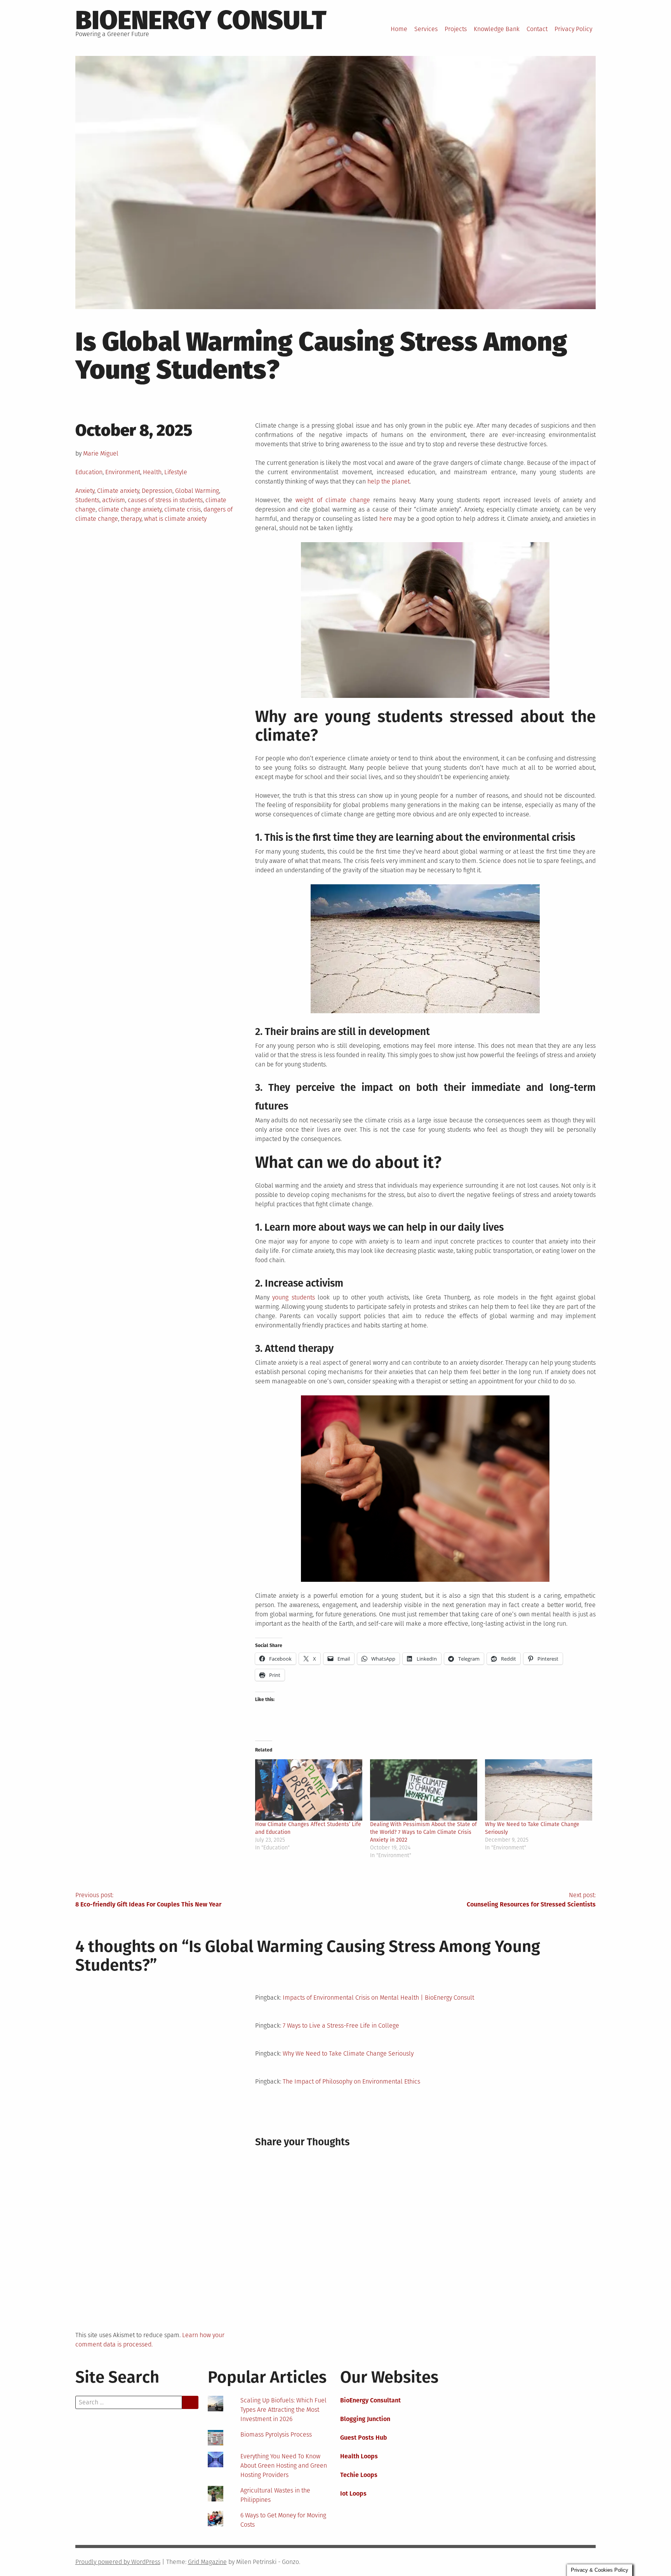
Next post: (531, 1900)
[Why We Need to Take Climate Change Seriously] (539, 1790)
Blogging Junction (365, 2419)
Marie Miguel (101, 453)
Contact (537, 29)
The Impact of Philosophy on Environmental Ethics (351, 2081)
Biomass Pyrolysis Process (276, 2434)
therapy (131, 519)
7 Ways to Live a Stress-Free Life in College (341, 2025)
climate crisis (183, 509)
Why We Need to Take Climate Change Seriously (348, 2053)
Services (426, 29)
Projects (456, 29)
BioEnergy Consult (201, 20)
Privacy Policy (573, 29)
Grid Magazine (207, 2562)
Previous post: (148, 1900)
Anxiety (85, 491)
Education (89, 472)
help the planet (389, 481)
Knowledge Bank (497, 29)
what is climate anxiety (175, 519)
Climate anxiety (118, 491)
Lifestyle (176, 472)
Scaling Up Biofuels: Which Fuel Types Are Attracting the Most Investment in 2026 (283, 2410)
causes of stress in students (165, 500)
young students (294, 1297)
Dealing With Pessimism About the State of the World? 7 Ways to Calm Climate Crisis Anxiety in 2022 (423, 1832)
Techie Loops (359, 2475)
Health (152, 472)
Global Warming (197, 491)
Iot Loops (353, 2493)
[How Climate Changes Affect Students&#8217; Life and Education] (309, 1790)
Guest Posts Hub (364, 2438)
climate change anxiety (130, 509)
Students (87, 500)
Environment (123, 472)
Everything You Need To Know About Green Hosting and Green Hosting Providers (284, 2466)
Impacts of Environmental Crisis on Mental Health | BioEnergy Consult (378, 1998)
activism (114, 500)
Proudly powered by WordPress (118, 2562)
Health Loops (359, 2456)
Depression (157, 491)
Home (399, 29)
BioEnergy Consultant (370, 2400)
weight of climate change (333, 500)
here (386, 519)
